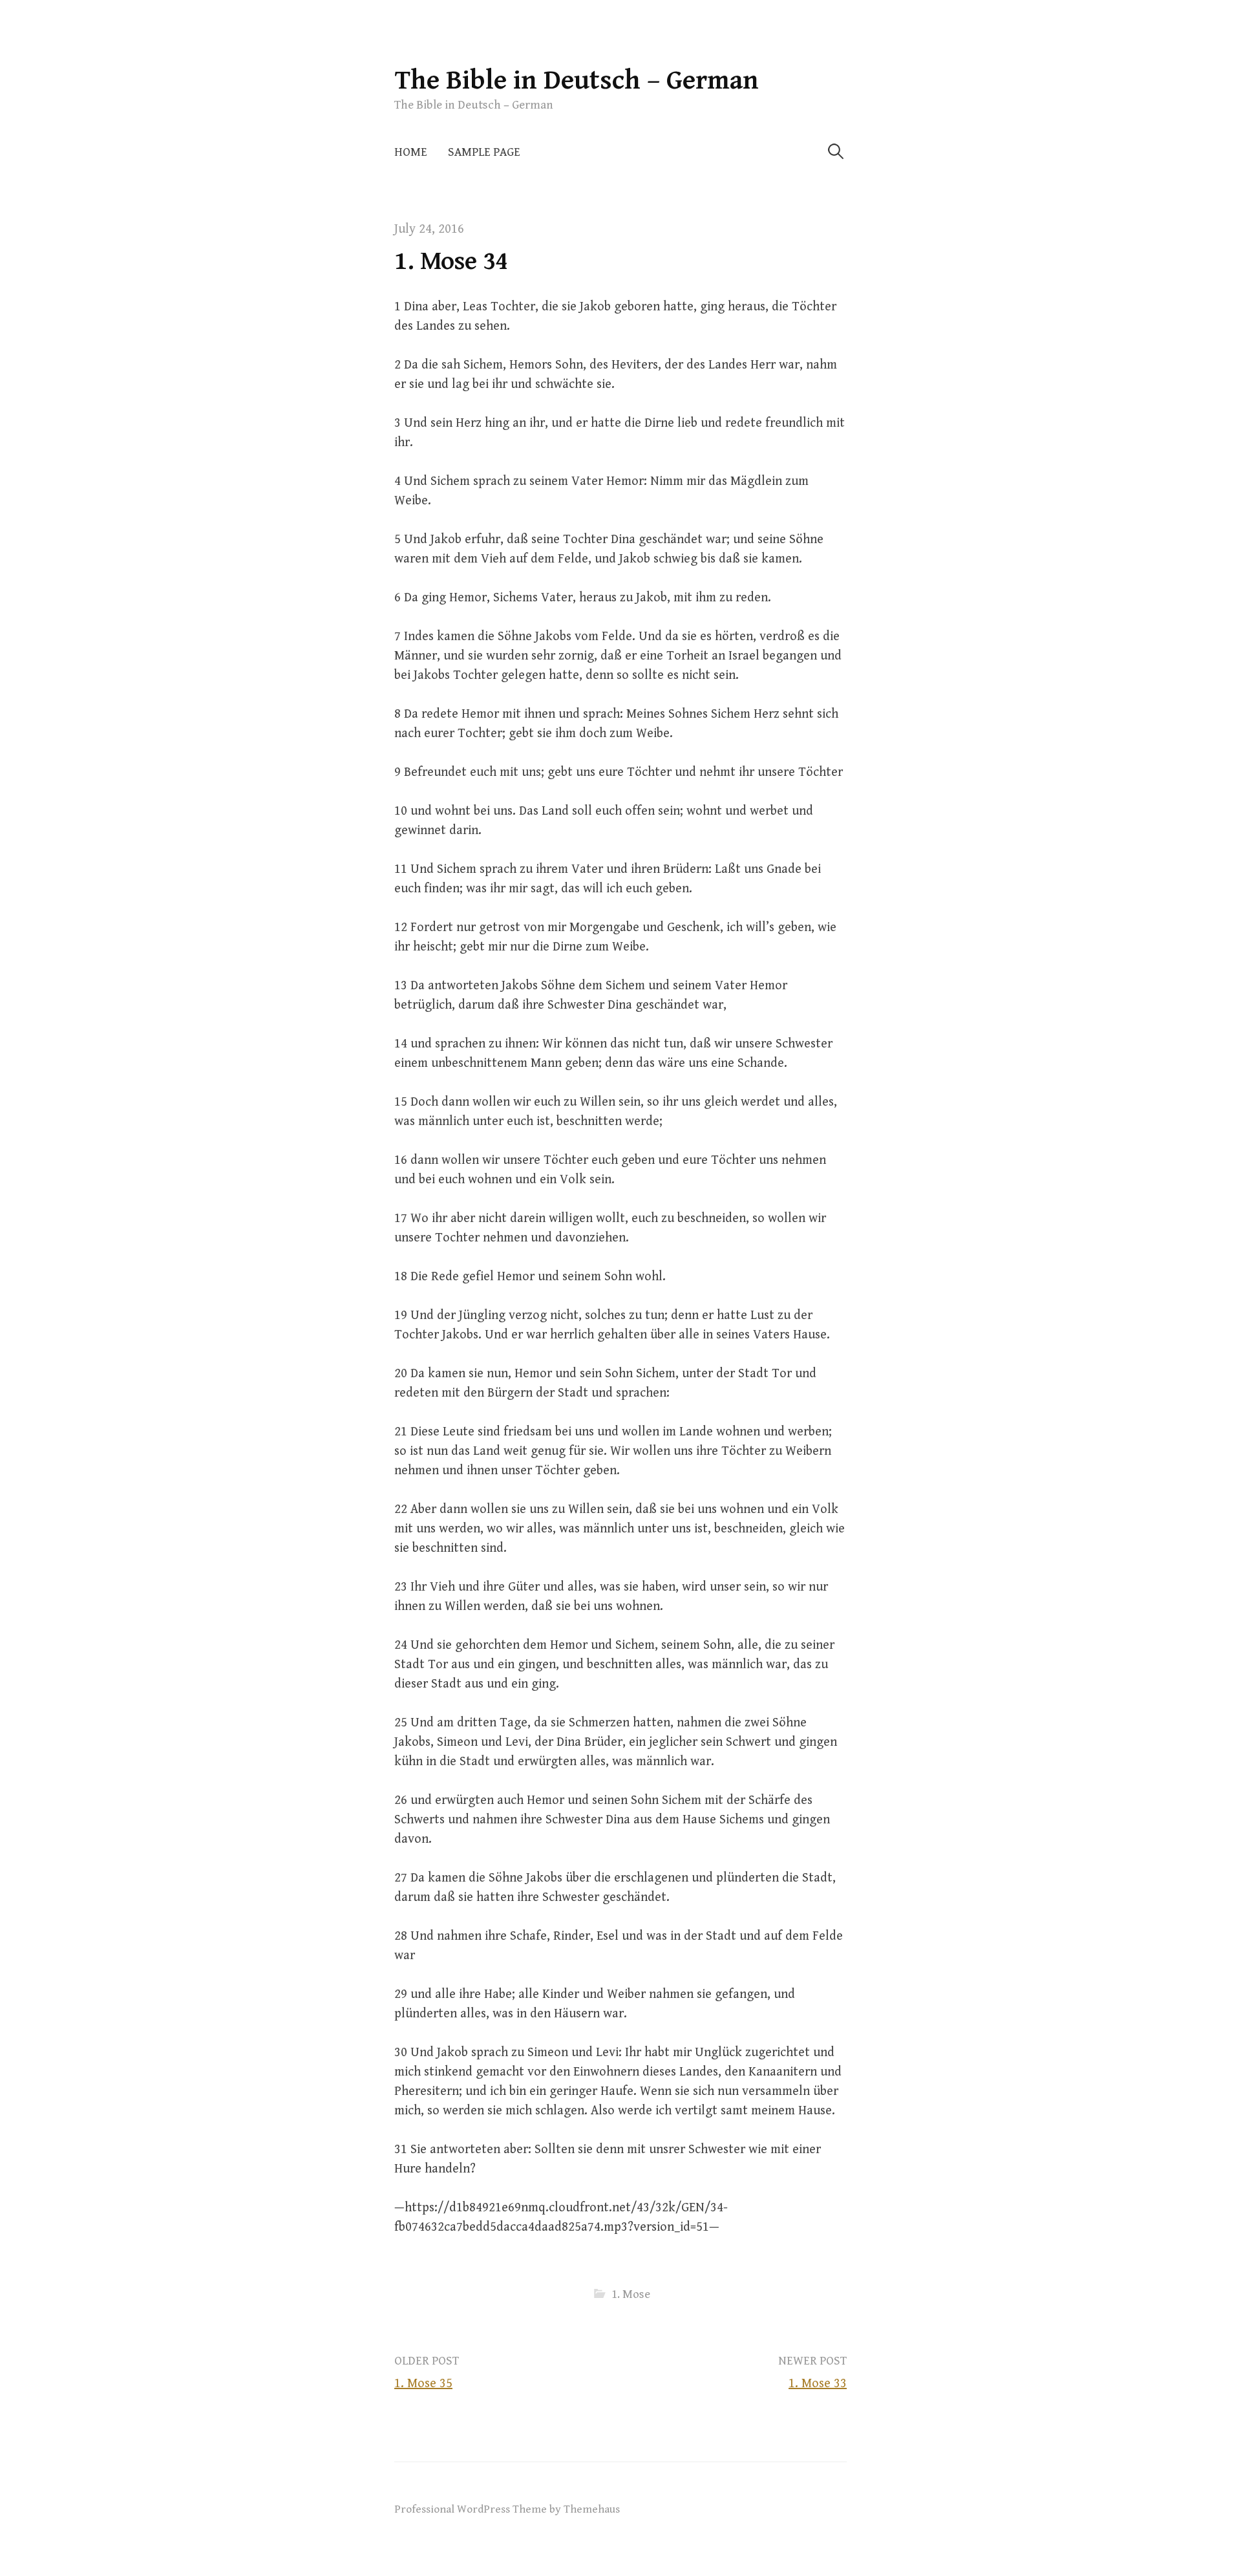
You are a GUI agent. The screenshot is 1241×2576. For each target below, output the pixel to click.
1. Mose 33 (818, 2384)
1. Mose (631, 2294)
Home (411, 152)
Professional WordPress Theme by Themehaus (507, 2509)
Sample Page (484, 152)
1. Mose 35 (423, 2384)
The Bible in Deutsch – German (577, 80)
